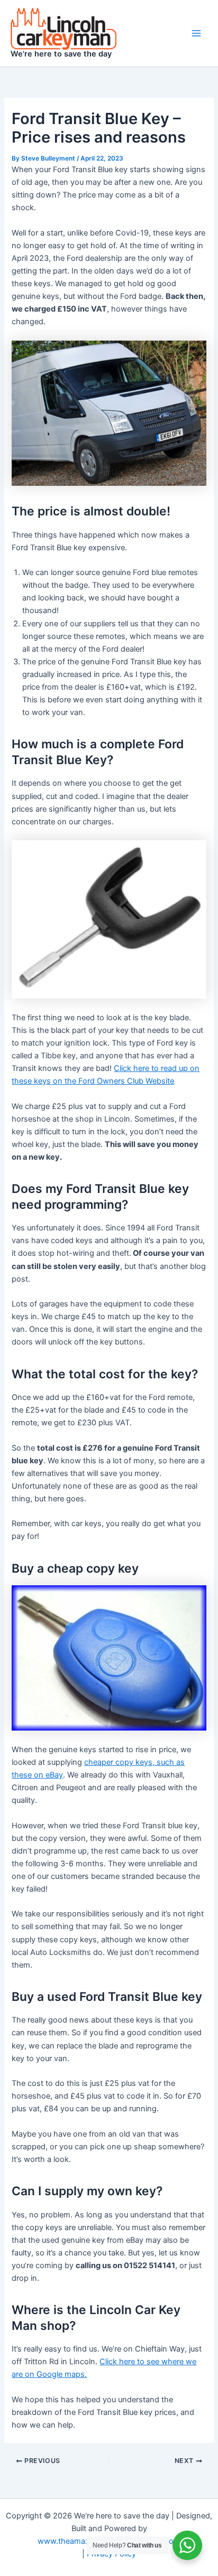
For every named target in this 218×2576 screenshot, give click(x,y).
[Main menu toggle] (196, 33)
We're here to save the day (61, 54)
